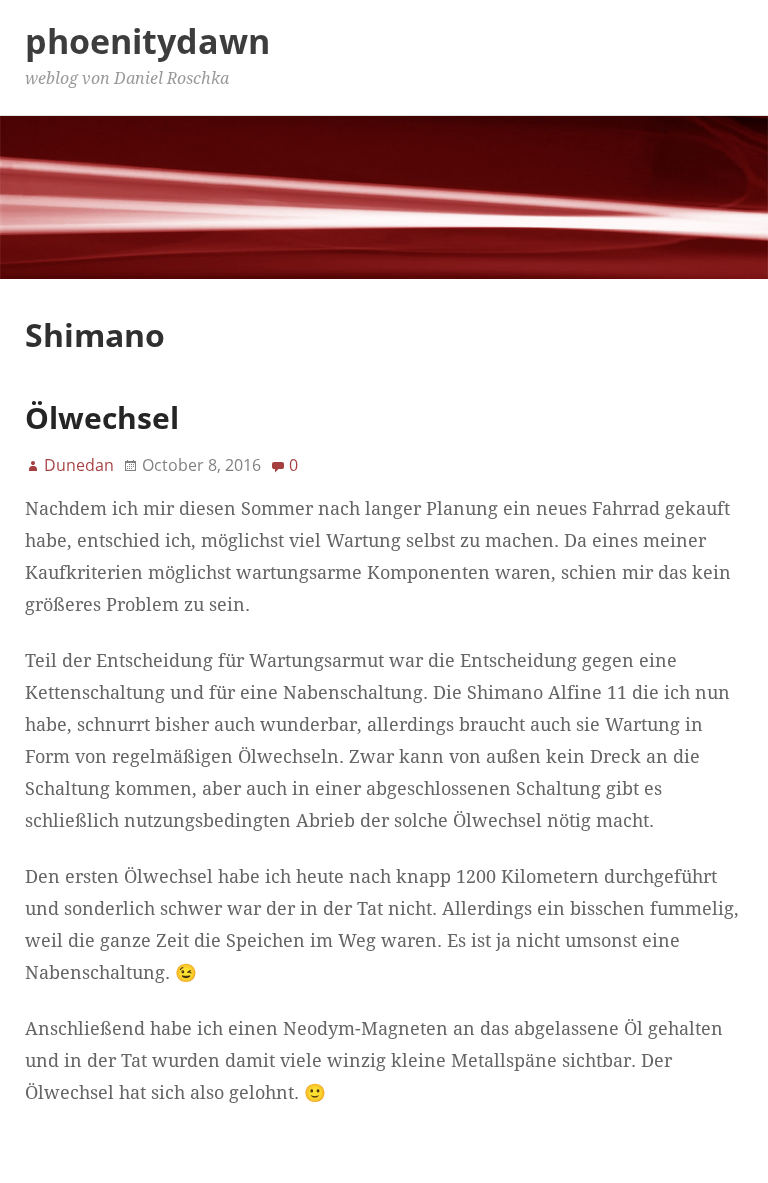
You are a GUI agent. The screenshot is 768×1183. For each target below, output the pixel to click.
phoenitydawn (147, 41)
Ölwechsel (102, 417)
